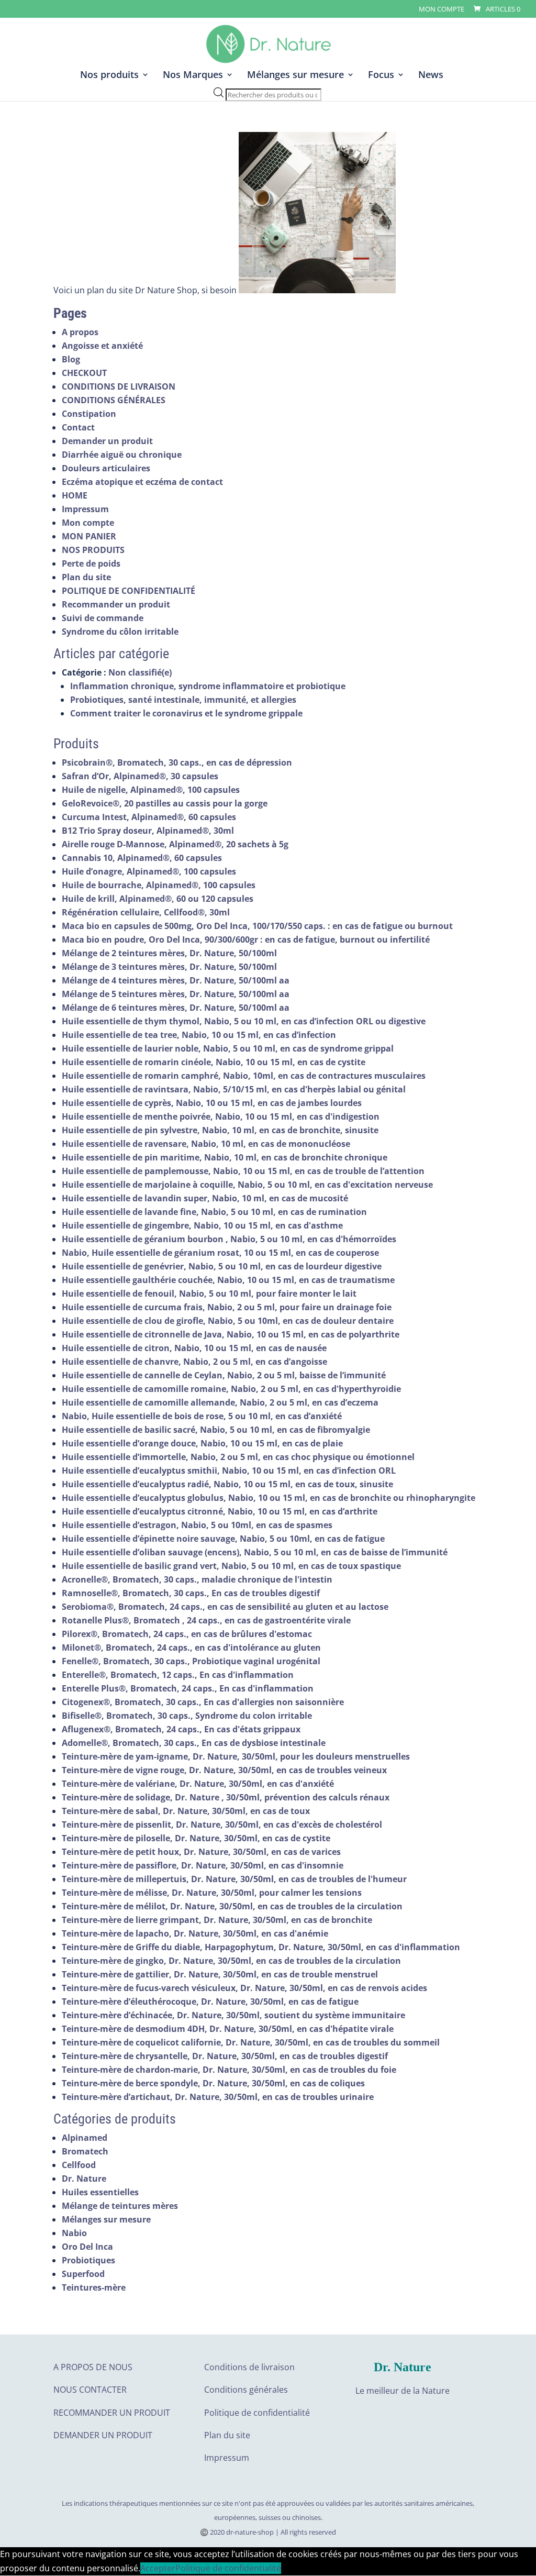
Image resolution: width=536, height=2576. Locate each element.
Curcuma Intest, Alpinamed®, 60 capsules (149, 817)
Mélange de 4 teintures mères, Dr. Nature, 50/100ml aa (176, 980)
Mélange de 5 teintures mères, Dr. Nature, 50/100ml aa (176, 994)
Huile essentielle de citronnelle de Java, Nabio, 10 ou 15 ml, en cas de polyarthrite (231, 1334)
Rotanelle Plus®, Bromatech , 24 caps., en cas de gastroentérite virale (206, 1620)
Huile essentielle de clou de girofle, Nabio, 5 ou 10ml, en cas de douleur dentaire (228, 1321)
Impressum (85, 509)
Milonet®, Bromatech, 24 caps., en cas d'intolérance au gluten (191, 1648)
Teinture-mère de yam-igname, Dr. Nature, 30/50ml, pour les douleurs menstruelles (236, 1756)
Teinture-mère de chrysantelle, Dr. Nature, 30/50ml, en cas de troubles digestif (225, 2056)
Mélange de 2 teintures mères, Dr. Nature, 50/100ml (169, 953)
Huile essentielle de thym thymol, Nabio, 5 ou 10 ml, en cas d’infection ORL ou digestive (244, 1021)
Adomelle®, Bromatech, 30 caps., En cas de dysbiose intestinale (194, 1743)
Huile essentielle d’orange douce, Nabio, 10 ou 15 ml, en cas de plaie (202, 1443)
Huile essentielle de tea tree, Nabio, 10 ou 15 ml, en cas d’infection (199, 1035)
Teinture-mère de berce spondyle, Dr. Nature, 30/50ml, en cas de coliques (213, 2083)
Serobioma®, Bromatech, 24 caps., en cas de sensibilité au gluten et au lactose (225, 1607)
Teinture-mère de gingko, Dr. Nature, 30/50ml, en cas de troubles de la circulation (231, 1961)
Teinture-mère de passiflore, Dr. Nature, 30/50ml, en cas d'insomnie (203, 1865)
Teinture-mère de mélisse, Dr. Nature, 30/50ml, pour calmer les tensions (212, 1893)
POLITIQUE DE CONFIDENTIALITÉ (129, 591)
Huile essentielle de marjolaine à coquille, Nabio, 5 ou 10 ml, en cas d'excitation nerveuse (247, 1185)
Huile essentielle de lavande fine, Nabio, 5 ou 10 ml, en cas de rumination (214, 1212)
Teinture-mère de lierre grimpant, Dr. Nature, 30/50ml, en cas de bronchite (217, 1920)
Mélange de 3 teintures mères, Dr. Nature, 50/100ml (169, 967)
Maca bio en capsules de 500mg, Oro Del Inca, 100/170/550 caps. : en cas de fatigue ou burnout (257, 926)
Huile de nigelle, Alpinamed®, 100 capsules (151, 790)
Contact (78, 427)
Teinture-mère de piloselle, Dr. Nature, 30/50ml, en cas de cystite (196, 1838)
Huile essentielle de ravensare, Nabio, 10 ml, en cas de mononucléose (206, 1144)
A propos (80, 332)
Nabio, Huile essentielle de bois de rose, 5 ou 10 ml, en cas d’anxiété (202, 1416)
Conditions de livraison (249, 2367)
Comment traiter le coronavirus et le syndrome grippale (186, 713)
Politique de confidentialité (257, 2413)
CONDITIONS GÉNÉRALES (114, 400)
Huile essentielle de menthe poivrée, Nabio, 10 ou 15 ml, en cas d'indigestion (221, 1116)
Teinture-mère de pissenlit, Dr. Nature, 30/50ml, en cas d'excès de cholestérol (222, 1825)
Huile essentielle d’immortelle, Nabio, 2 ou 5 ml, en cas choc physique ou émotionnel (238, 1457)
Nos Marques (193, 76)
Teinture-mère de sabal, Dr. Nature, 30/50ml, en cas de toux (186, 1811)
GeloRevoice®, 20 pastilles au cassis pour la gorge (165, 803)
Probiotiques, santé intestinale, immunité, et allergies (183, 700)
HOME (75, 495)
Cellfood (79, 2165)
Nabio (74, 2233)
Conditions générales (246, 2390)
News (431, 76)
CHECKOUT (84, 373)
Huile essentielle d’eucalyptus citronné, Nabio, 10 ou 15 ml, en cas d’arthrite (220, 1511)
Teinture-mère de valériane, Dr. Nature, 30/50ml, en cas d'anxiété (198, 1784)
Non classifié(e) (140, 672)
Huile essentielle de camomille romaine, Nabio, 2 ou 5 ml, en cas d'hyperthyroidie (231, 1389)
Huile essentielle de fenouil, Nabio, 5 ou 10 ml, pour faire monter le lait (209, 1293)
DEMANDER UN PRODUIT (103, 2435)
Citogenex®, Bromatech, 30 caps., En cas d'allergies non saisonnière (203, 1702)
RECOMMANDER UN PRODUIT (112, 2413)
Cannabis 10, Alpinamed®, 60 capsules (142, 858)
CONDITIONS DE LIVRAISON (119, 386)
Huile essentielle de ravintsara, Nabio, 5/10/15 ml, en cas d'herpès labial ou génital (234, 1089)
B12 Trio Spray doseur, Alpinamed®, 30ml (148, 831)
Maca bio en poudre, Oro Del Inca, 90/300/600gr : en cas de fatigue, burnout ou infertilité (246, 939)
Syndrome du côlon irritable (120, 632)
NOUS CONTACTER (90, 2390)
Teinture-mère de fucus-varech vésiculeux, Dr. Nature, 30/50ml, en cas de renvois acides (244, 1988)
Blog (71, 359)
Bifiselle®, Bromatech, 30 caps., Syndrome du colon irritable (187, 1716)
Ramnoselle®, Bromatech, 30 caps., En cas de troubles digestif (191, 1593)
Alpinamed (85, 2138)
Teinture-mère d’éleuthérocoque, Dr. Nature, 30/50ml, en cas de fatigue (210, 2002)
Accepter (158, 2568)
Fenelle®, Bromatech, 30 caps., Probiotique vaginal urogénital (191, 1661)
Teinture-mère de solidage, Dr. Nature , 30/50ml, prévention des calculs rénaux (226, 1797)
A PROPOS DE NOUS (93, 2367)
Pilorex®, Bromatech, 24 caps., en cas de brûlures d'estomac (187, 1634)
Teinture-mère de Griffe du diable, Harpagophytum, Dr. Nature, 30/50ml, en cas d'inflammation (261, 1947)
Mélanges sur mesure (295, 76)
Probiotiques (88, 2260)
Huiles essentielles (100, 2192)
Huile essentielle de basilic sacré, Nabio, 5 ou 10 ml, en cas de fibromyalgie (216, 1430)
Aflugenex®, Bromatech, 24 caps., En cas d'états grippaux (181, 1729)
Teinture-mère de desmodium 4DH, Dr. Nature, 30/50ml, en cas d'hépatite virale (228, 2029)
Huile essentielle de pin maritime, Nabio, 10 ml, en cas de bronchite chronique (225, 1157)
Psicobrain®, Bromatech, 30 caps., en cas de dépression (177, 762)
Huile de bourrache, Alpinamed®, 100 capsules (159, 885)
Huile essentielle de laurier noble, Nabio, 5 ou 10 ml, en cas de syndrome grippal (228, 1048)
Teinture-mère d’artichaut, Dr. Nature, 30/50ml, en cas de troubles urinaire (218, 2097)
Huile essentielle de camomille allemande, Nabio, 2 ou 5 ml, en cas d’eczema (220, 1402)
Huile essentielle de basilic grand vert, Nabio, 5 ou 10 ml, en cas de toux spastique (231, 1566)
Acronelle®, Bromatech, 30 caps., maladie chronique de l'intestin (197, 1579)
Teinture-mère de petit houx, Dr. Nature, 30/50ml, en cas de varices (201, 1852)
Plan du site (86, 577)
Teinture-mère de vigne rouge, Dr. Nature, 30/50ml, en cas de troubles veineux (224, 1770)
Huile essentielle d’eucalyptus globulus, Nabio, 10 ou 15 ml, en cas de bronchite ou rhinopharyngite (269, 1498)
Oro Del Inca (87, 2247)
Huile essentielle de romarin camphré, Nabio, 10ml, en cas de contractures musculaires (244, 1076)
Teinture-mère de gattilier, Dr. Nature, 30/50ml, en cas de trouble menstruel (220, 1974)
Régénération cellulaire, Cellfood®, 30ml (146, 912)
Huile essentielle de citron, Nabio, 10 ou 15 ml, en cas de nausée (194, 1348)
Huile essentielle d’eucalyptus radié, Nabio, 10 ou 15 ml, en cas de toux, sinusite (227, 1484)
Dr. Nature (84, 2179)
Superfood (83, 2274)
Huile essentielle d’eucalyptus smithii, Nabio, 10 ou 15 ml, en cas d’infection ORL (229, 1471)
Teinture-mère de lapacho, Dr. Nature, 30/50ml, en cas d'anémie (195, 1933)
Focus (381, 76)
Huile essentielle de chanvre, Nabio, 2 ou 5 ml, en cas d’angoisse (194, 1362)
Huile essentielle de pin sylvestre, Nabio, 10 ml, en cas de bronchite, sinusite (220, 1130)
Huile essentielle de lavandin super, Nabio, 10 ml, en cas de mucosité (205, 1198)
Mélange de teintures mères (120, 2206)
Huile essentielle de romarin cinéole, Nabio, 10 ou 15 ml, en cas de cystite (214, 1062)
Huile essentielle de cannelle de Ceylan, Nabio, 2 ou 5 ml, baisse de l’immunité (224, 1375)
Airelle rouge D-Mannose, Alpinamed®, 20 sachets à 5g (175, 844)
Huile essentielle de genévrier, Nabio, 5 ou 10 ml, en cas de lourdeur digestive (222, 1266)
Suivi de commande (103, 618)
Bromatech (85, 2151)
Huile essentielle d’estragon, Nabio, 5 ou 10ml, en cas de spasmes (197, 1525)
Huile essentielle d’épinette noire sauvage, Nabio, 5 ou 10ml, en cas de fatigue (223, 1539)
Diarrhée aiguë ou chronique (122, 455)
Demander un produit (107, 441)
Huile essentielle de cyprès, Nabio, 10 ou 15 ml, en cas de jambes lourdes (212, 1103)
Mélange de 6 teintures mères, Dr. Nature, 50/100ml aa (176, 1008)
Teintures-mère (94, 2287)
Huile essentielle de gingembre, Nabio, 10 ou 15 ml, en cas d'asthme (202, 1225)
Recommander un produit (116, 604)
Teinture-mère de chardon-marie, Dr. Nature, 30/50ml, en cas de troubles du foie (229, 2070)
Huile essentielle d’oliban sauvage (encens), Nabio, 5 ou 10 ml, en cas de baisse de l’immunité (255, 1552)
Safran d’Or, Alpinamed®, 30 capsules (140, 776)
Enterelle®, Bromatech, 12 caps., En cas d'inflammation (178, 1675)
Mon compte (442, 10)
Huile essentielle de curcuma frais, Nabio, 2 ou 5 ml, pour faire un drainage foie (227, 1307)
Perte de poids (91, 563)
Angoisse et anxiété (102, 346)
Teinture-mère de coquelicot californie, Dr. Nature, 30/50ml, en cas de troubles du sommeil (251, 2042)
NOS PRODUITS (93, 550)
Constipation (89, 414)
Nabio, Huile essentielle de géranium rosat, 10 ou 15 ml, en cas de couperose (220, 1253)
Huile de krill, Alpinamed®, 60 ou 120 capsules (158, 899)
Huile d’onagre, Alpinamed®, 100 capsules (149, 871)
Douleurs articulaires (106, 468)
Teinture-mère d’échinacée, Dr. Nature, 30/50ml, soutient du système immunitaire (233, 2015)
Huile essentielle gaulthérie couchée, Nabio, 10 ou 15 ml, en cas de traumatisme (228, 1280)
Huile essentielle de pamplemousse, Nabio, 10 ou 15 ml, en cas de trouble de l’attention (243, 1171)
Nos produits (109, 76)
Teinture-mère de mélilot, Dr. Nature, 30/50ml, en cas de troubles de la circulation (232, 1906)
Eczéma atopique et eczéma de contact (142, 482)
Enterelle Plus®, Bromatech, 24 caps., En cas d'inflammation (188, 1688)
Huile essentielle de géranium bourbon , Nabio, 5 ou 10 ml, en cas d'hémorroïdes (229, 1239)
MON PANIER (89, 536)
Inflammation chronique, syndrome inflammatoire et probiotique (208, 686)
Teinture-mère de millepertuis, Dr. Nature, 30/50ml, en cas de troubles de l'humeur (234, 1879)
